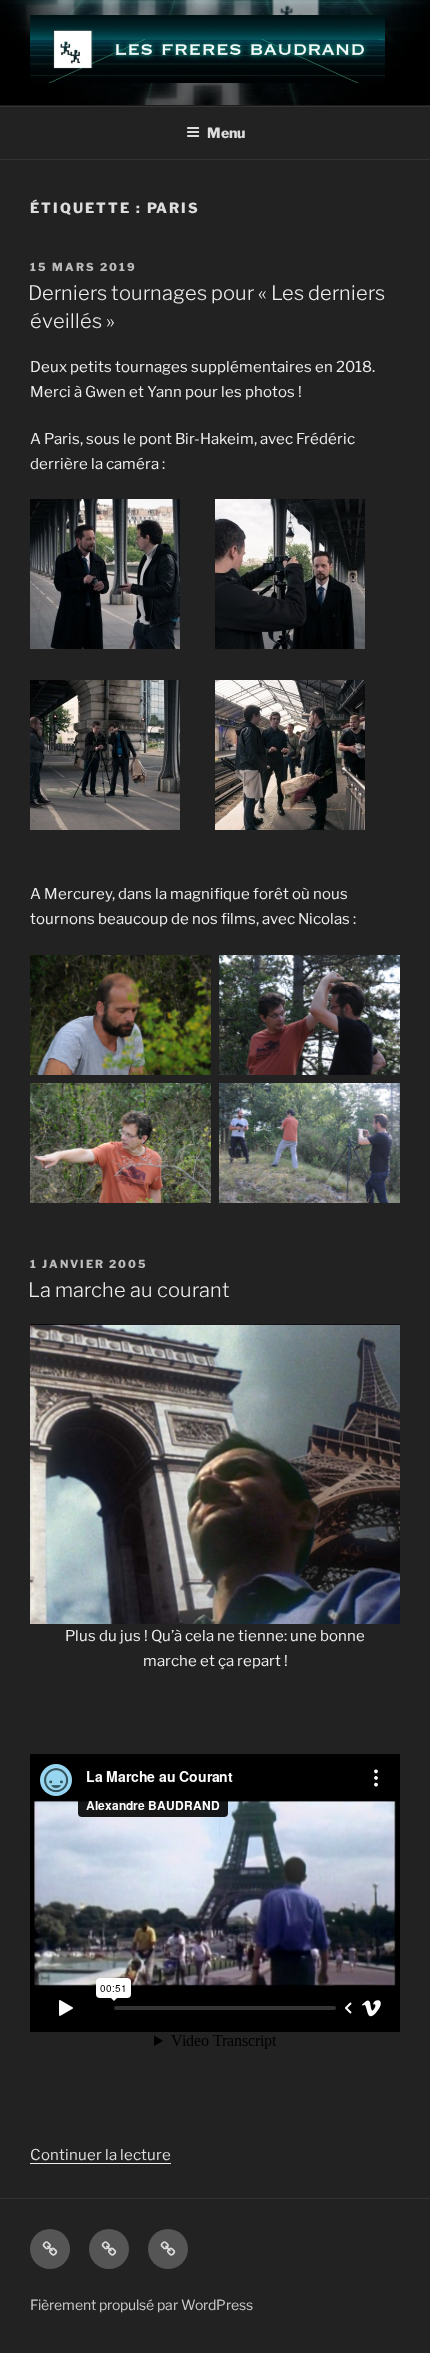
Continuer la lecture (100, 2155)
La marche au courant (129, 1290)
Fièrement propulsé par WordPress (141, 2304)
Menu (226, 132)
